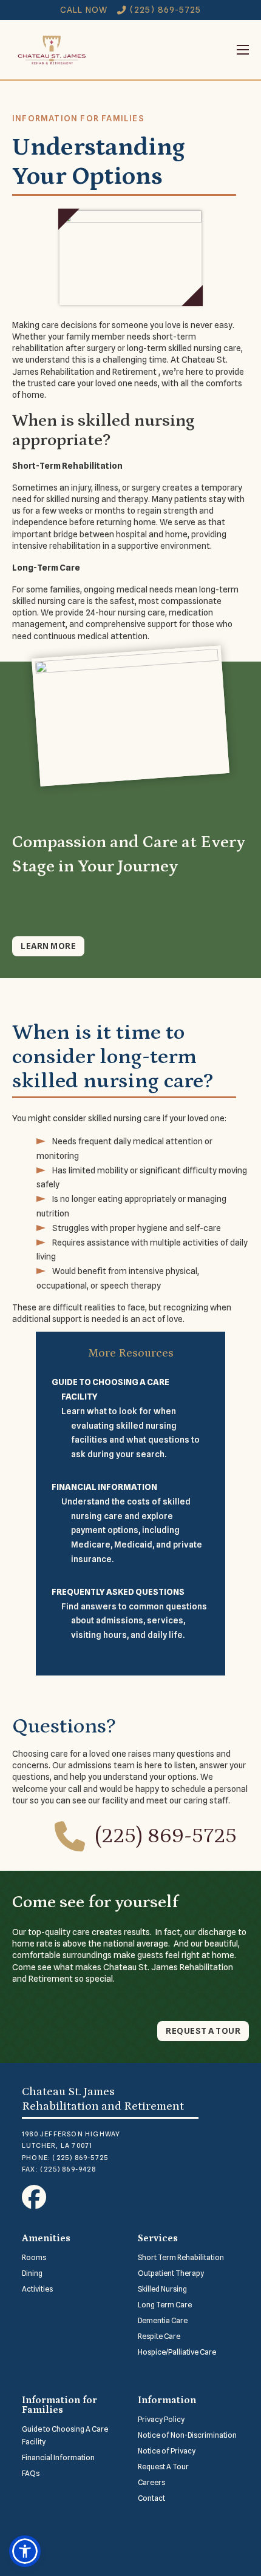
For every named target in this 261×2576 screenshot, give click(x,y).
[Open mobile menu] (170, 50)
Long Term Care (165, 2305)
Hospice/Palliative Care (177, 2352)
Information (167, 2400)
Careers (151, 2482)
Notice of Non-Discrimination (187, 2435)
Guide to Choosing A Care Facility (65, 2435)
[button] (25, 2551)
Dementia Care (163, 2320)
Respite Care (159, 2336)
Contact (151, 2498)
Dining (32, 2273)
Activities (37, 2289)
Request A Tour (163, 2467)
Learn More (48, 946)
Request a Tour (203, 2031)
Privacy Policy (161, 2419)
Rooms (34, 2257)
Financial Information (58, 2457)
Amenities (46, 2238)
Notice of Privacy (167, 2451)
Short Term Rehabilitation (181, 2257)
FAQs (31, 2473)
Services (158, 2238)
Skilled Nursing (162, 2289)
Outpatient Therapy (171, 2273)
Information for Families (59, 2405)
